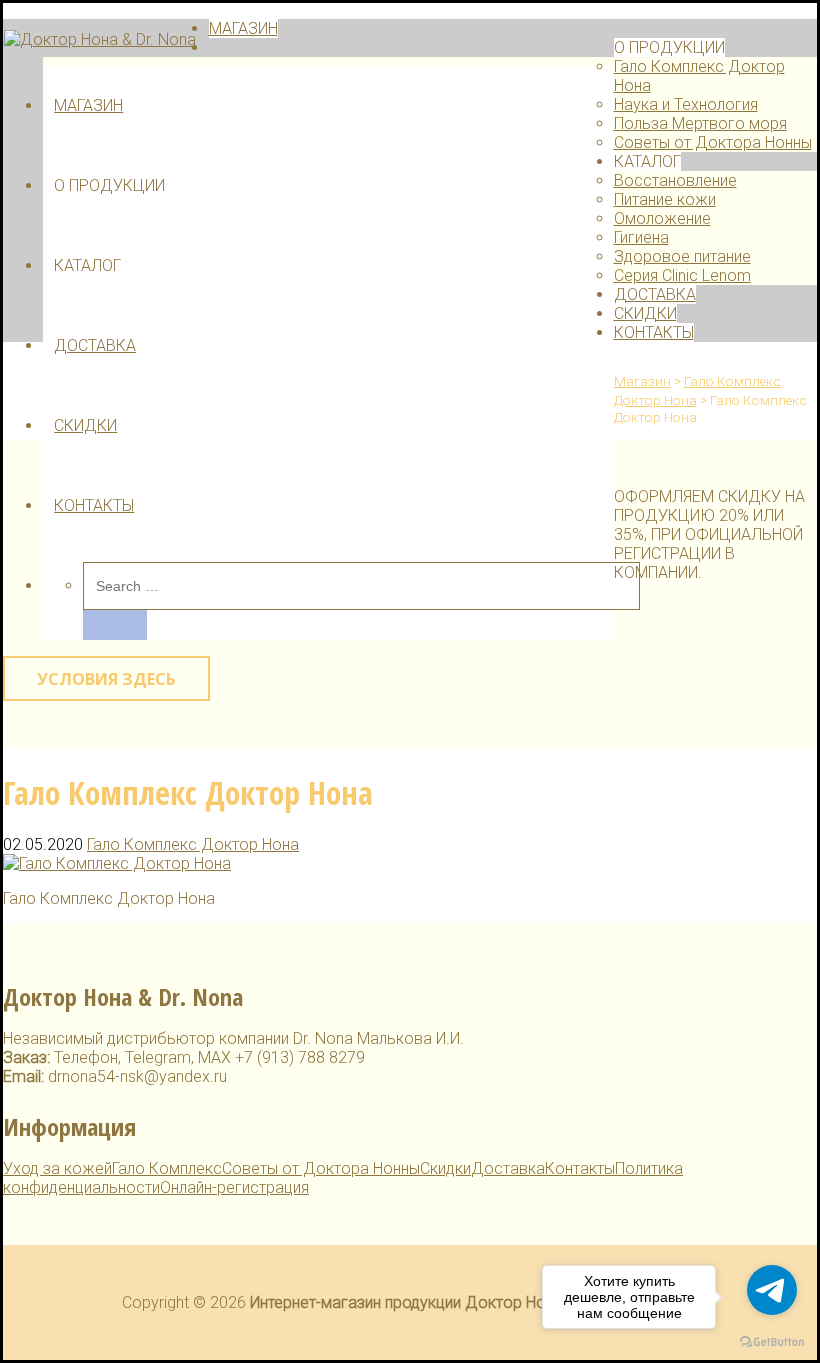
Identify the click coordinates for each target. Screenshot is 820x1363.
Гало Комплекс (167, 1168)
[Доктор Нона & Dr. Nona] (100, 39)
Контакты (580, 1168)
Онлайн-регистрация (234, 1187)
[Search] (115, 625)
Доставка (508, 1168)
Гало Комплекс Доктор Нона (193, 844)
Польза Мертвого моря (700, 123)
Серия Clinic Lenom (682, 275)
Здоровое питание (682, 256)
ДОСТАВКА (95, 345)
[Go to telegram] (772, 1290)
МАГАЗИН (88, 105)
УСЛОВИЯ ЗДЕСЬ (106, 679)
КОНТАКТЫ (94, 505)
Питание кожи (665, 199)
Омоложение (662, 218)
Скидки (445, 1168)
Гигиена (641, 237)
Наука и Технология (686, 104)
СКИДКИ (85, 425)
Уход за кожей (57, 1168)
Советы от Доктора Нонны (713, 142)
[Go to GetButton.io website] (772, 1342)
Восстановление (675, 180)
